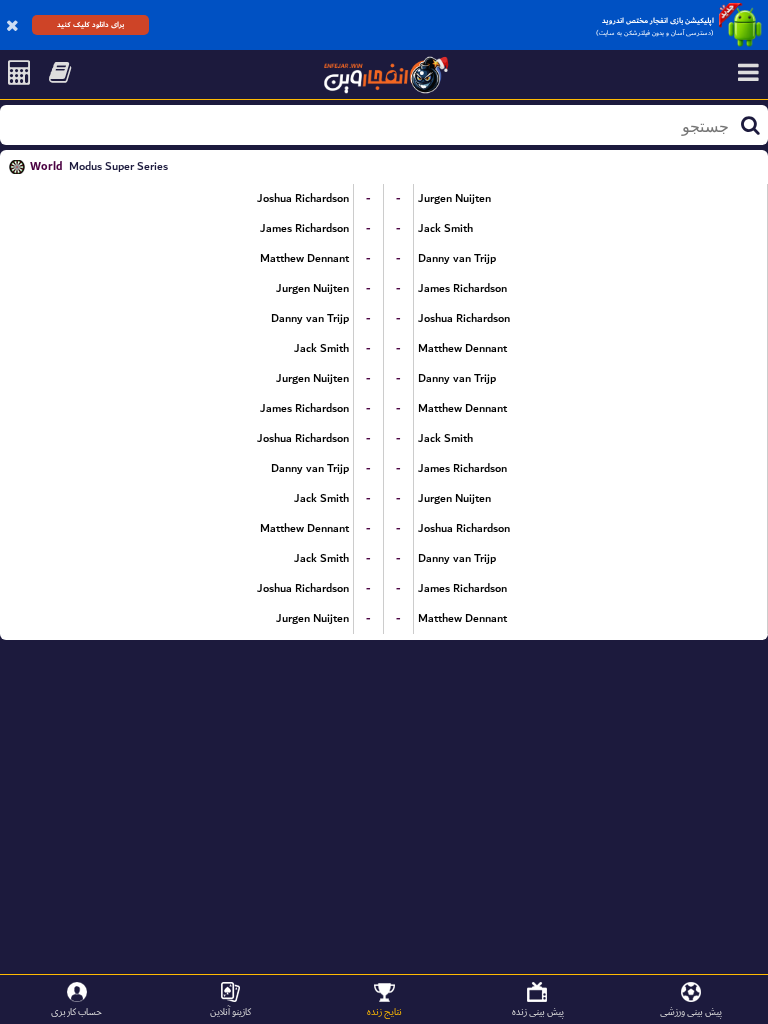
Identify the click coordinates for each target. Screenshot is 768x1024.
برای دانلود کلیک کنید (90, 24)
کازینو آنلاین (230, 1011)
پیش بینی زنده (538, 1011)
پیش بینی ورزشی (691, 1011)
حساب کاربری (76, 1011)
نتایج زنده (384, 1011)
